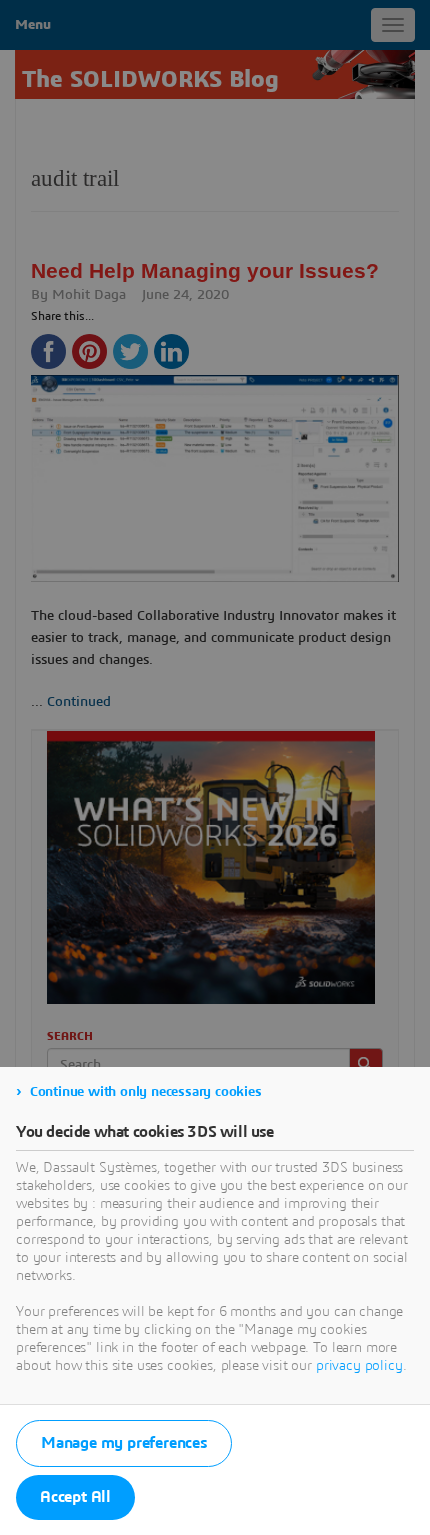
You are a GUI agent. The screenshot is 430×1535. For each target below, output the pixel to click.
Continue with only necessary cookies (146, 1092)
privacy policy (359, 1366)
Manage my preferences (124, 1443)
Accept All (75, 1497)
